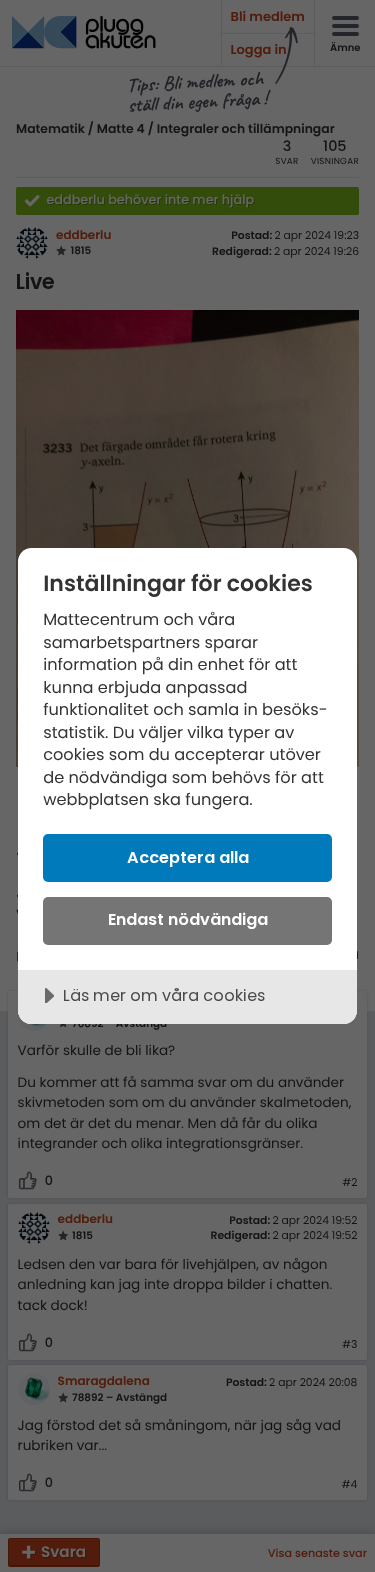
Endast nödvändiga (188, 919)
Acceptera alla (188, 857)
